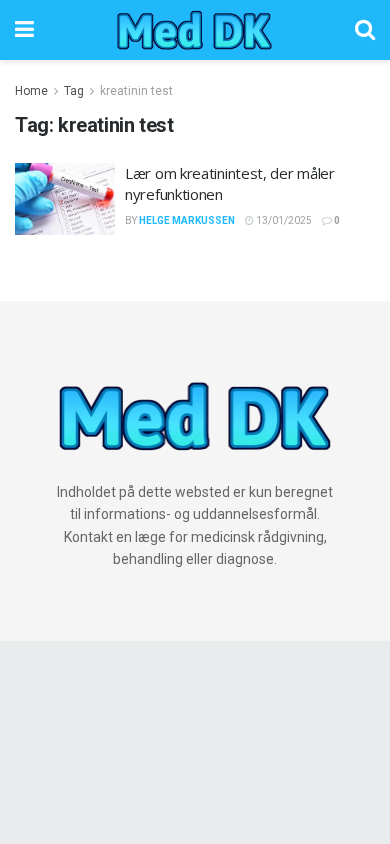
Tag (74, 91)
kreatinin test (136, 91)
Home (31, 91)
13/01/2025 (283, 220)
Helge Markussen (187, 220)
